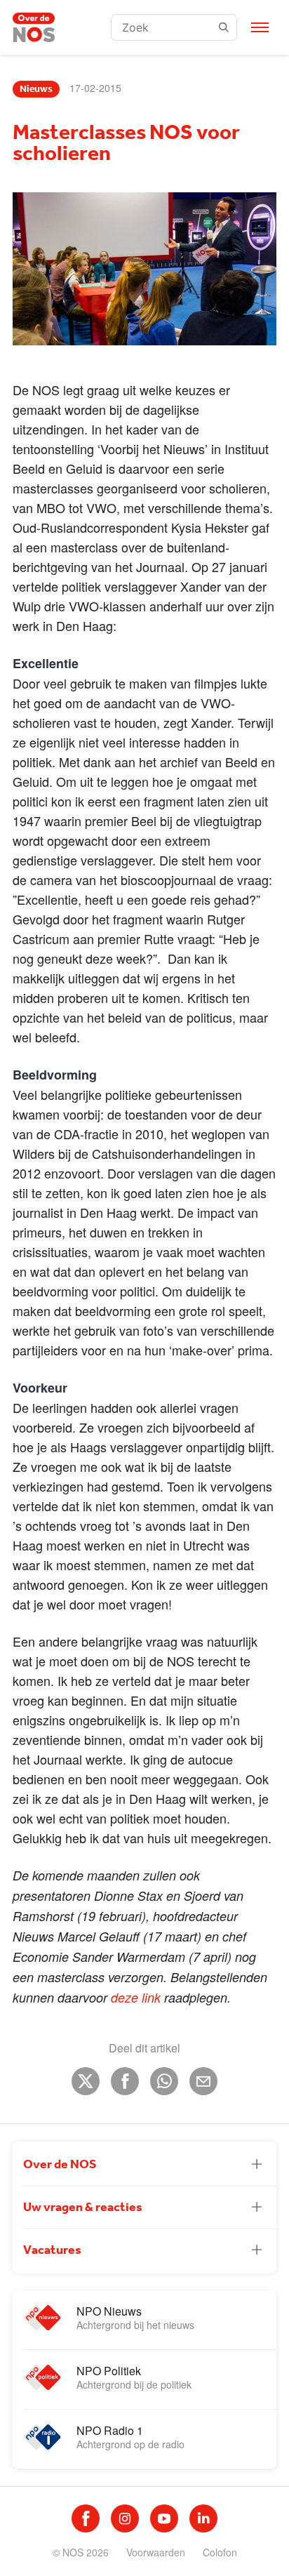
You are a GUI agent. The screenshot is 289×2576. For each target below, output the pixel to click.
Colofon (220, 2552)
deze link (134, 1997)
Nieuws (36, 89)
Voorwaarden (156, 2552)
